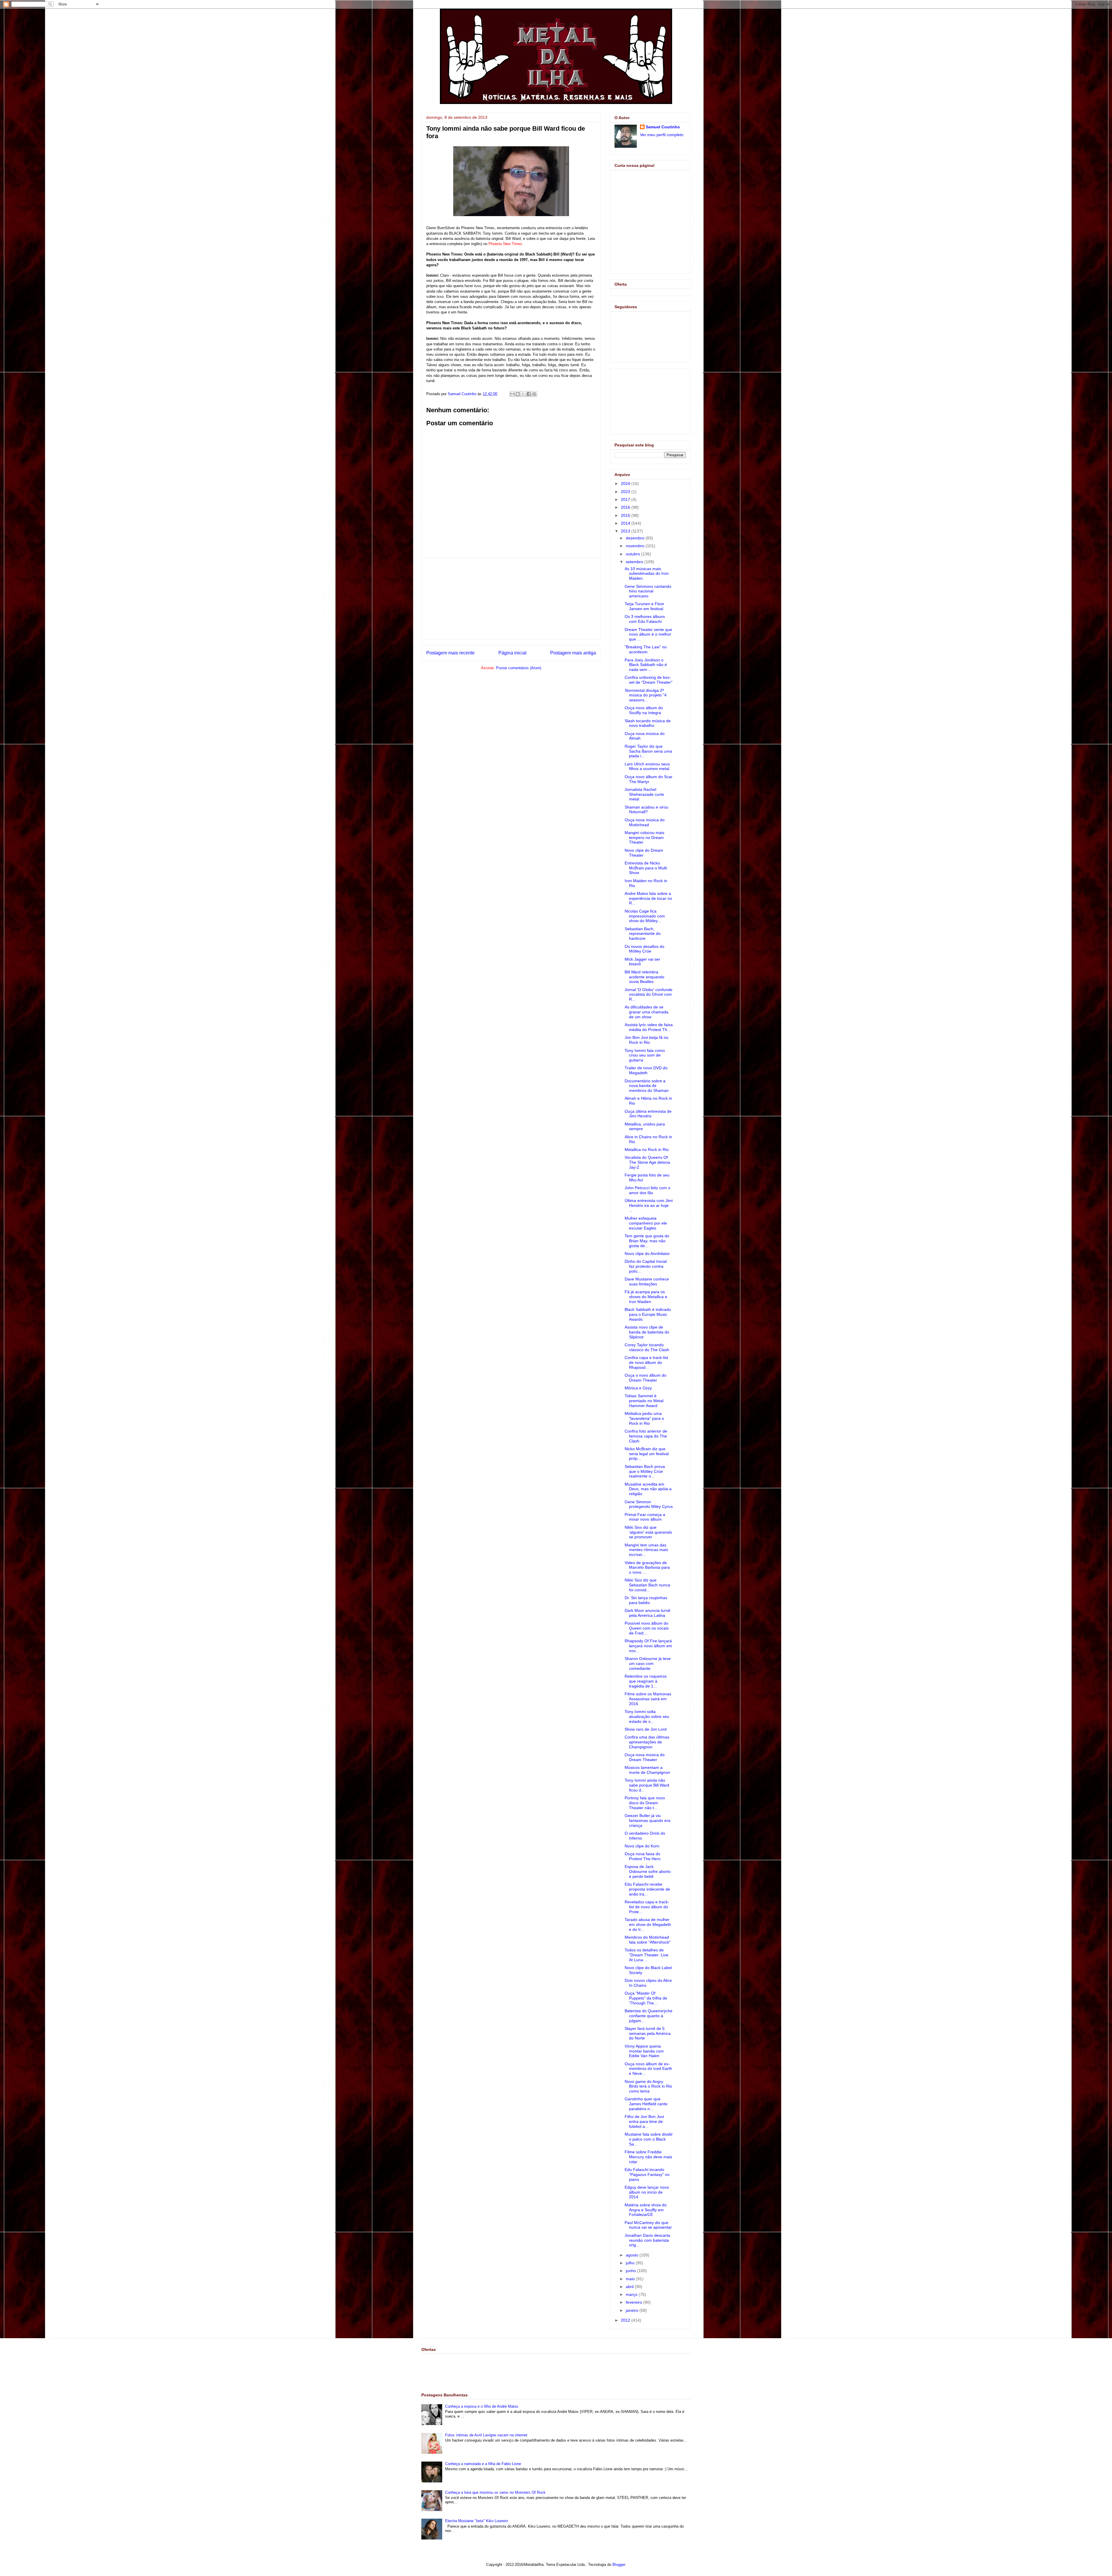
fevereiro (634, 2302)
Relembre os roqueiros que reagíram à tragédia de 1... (646, 1681)
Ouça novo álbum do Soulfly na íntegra (644, 710)
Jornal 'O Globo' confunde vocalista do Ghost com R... (649, 995)
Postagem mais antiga (573, 653)
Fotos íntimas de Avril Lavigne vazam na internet (486, 2435)
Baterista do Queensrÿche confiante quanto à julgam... (649, 2016)
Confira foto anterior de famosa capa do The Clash (646, 1436)
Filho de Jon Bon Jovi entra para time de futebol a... (644, 2121)
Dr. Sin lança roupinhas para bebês (646, 1600)
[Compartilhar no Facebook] (529, 394)
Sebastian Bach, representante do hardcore (643, 934)
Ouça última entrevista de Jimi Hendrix (648, 1114)
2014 (626, 523)
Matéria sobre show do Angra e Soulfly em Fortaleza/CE (646, 2210)
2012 (626, 2320)
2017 (626, 499)
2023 (626, 492)
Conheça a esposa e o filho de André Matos (482, 2406)
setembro (635, 562)
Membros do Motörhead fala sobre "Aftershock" (648, 1940)
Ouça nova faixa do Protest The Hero (643, 1856)
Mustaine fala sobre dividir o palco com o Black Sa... (649, 2139)
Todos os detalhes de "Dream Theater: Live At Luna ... (646, 1955)
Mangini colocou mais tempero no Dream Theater (644, 838)
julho (631, 2263)
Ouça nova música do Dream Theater (645, 1757)
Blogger (619, 2565)
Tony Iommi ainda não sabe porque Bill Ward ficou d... (647, 1785)
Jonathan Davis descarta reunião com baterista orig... (647, 2240)
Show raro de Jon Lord (646, 1729)
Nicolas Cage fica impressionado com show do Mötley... (645, 916)
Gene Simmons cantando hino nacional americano (648, 591)
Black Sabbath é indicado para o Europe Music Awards (648, 1314)
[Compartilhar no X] (523, 394)
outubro (633, 554)
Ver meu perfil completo (662, 135)
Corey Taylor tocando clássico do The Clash (647, 1347)
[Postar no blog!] (518, 394)
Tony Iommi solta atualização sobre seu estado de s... (647, 1716)
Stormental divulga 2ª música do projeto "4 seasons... (646, 695)
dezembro (636, 538)
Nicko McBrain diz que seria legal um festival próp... (647, 1454)
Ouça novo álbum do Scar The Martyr (649, 779)
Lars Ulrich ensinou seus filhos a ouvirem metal (647, 766)
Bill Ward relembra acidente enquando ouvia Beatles (644, 977)
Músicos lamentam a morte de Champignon (647, 1770)
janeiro (633, 2310)
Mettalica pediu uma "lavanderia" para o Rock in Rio (644, 1418)
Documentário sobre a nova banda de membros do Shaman (647, 1086)
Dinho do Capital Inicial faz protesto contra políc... (646, 1266)
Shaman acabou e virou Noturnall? (646, 810)
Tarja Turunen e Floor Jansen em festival (644, 606)
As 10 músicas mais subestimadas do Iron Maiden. (647, 574)
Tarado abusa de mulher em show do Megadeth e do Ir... (648, 1924)
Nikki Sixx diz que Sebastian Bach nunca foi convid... (647, 1585)
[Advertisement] (511, 599)
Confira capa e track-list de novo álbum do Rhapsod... (646, 1362)
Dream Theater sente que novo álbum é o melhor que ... (648, 634)
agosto (633, 2255)
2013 (626, 531)
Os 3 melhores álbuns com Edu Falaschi (645, 619)
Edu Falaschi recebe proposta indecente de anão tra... (647, 1889)
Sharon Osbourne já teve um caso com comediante (648, 1663)
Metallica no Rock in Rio (647, 1150)
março (632, 2294)
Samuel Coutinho (663, 127)
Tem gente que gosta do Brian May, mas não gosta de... (647, 1241)
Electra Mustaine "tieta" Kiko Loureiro (477, 2521)
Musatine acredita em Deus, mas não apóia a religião (648, 1489)
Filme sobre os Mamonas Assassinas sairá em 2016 (648, 1699)
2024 (626, 484)
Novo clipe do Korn (642, 1846)
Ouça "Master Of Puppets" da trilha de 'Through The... (646, 1998)
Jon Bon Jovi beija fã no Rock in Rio (646, 1040)
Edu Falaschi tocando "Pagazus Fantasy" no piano (647, 2174)
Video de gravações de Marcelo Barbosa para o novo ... (647, 1568)
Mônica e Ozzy (638, 1388)
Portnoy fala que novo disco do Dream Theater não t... (645, 1803)
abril (630, 2287)
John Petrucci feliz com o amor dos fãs (648, 1190)
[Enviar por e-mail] (512, 394)
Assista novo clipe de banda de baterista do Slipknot (647, 1332)
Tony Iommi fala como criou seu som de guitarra (645, 1055)
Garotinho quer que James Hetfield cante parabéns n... (646, 2104)
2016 (626, 507)
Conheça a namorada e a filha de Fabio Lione (483, 2464)
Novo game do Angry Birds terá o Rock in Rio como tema (648, 2086)
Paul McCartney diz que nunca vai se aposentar (648, 2225)
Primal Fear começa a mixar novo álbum (645, 1517)
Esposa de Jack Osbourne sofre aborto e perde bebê (648, 1871)
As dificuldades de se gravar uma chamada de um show (646, 1012)
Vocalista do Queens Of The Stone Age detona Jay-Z (647, 1162)
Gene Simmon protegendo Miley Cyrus (649, 1504)
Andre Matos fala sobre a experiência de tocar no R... (648, 898)
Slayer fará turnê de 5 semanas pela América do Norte (648, 2033)
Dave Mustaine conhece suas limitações (647, 1281)
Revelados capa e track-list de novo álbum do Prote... (647, 1907)
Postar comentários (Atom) (519, 668)
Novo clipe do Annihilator (647, 1254)
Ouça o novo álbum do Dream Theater (645, 1378)
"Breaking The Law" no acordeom (646, 649)
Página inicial (512, 653)
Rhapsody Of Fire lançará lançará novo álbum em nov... (648, 1646)
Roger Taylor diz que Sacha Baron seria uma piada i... (648, 751)
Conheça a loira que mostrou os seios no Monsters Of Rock (495, 2492)
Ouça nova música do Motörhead (645, 822)
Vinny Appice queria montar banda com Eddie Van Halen (644, 2051)
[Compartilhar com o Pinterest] (534, 394)
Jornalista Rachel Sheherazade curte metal (644, 794)
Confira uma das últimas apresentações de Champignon (647, 1742)
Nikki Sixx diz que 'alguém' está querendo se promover (648, 1532)
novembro (636, 546)
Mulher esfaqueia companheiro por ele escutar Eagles (646, 1223)
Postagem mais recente (450, 653)
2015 (626, 515)
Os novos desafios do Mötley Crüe (644, 949)
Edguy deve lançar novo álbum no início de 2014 (647, 2192)
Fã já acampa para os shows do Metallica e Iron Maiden (646, 1297)
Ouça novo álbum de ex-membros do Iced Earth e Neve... (648, 2069)
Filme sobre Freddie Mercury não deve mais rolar (648, 2157)
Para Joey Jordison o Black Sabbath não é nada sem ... (646, 665)
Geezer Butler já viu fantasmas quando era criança (648, 1820)
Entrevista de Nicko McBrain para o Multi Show (646, 868)
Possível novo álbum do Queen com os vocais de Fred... (647, 1628)
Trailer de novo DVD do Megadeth (646, 1070)
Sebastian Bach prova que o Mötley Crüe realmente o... (645, 1471)
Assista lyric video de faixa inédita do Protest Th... (649, 1027)
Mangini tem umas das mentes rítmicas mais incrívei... (646, 1550)
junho (631, 2271)
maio (631, 2279)
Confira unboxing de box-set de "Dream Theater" (649, 680)
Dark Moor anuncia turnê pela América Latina (648, 1613)
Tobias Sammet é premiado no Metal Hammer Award (644, 1401)
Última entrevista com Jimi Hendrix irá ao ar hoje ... (649, 1205)
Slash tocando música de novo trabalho (648, 723)
